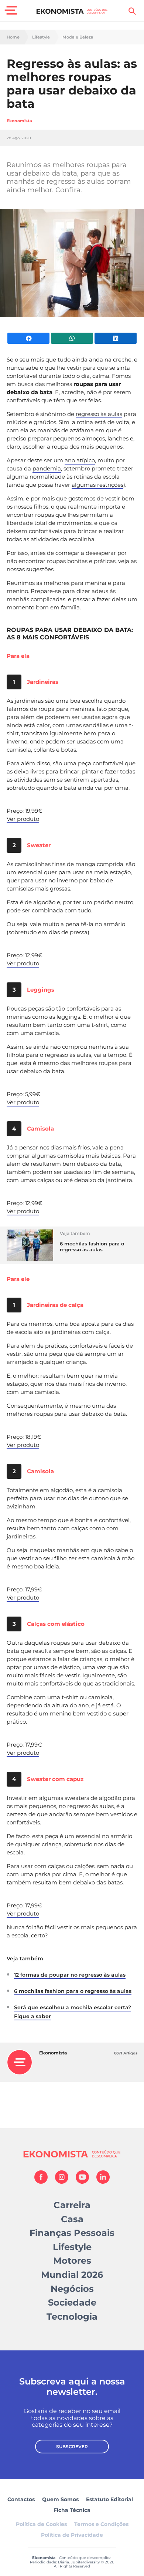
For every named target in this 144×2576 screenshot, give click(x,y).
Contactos (21, 2499)
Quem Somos (60, 2499)
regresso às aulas (99, 414)
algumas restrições (97, 485)
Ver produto (23, 819)
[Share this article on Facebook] (28, 338)
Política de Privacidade (72, 2535)
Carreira (72, 2205)
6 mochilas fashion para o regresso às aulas (73, 1991)
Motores (72, 2261)
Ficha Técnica (72, 2510)
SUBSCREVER (72, 2447)
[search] (132, 11)
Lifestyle (41, 37)
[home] (72, 11)
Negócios (72, 2289)
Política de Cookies (41, 2524)
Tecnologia (72, 2317)
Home (13, 37)
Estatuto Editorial (109, 2499)
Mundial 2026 (72, 2275)
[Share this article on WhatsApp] (72, 338)
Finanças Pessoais (72, 2233)
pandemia (47, 468)
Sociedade (72, 2302)
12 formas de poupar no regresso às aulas (70, 1975)
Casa (72, 2219)
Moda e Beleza (78, 37)
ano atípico (80, 460)
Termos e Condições (101, 2524)
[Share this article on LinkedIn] (116, 338)
